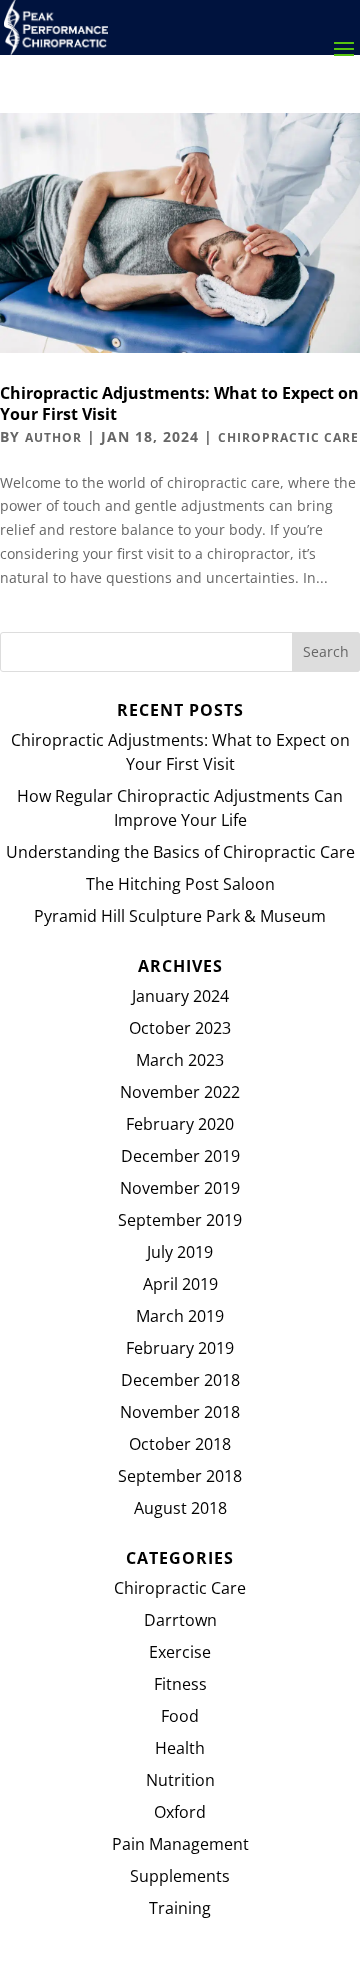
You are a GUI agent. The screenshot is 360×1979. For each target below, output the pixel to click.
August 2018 (180, 1508)
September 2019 (180, 1220)
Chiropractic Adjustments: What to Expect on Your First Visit (179, 403)
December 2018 (180, 1380)
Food (180, 1716)
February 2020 (180, 1124)
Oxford (180, 1812)
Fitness (180, 1684)
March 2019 (180, 1316)
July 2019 (180, 1252)
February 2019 (180, 1348)
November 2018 (180, 1412)
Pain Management (180, 1844)
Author (53, 437)
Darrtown (180, 1620)
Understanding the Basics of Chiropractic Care (180, 852)
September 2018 (180, 1476)
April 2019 (180, 1284)
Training (180, 1908)
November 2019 (180, 1188)
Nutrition (180, 1780)
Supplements (180, 1876)
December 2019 (180, 1156)
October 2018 (180, 1444)
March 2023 (180, 1060)
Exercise (180, 1652)
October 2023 (180, 1028)
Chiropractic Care (288, 437)
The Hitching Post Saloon (180, 884)
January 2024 (180, 996)
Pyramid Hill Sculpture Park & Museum (180, 916)
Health (180, 1748)
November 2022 (180, 1092)
